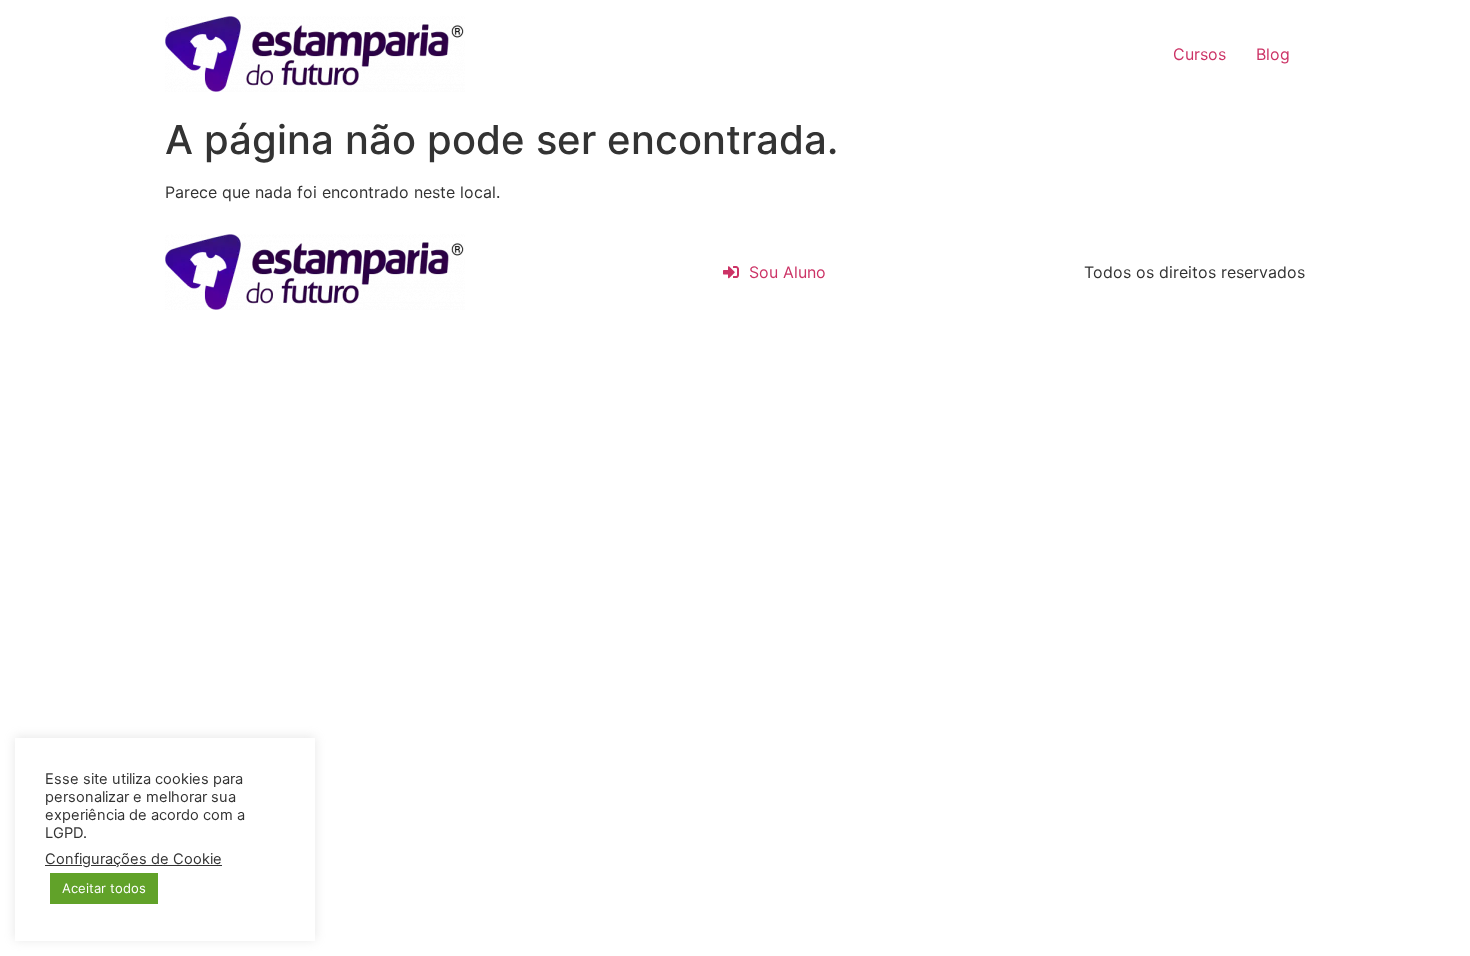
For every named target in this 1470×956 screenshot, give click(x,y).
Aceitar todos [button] (104, 888)
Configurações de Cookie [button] (133, 859)
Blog (1273, 54)
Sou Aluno (782, 272)
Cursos (1199, 54)
